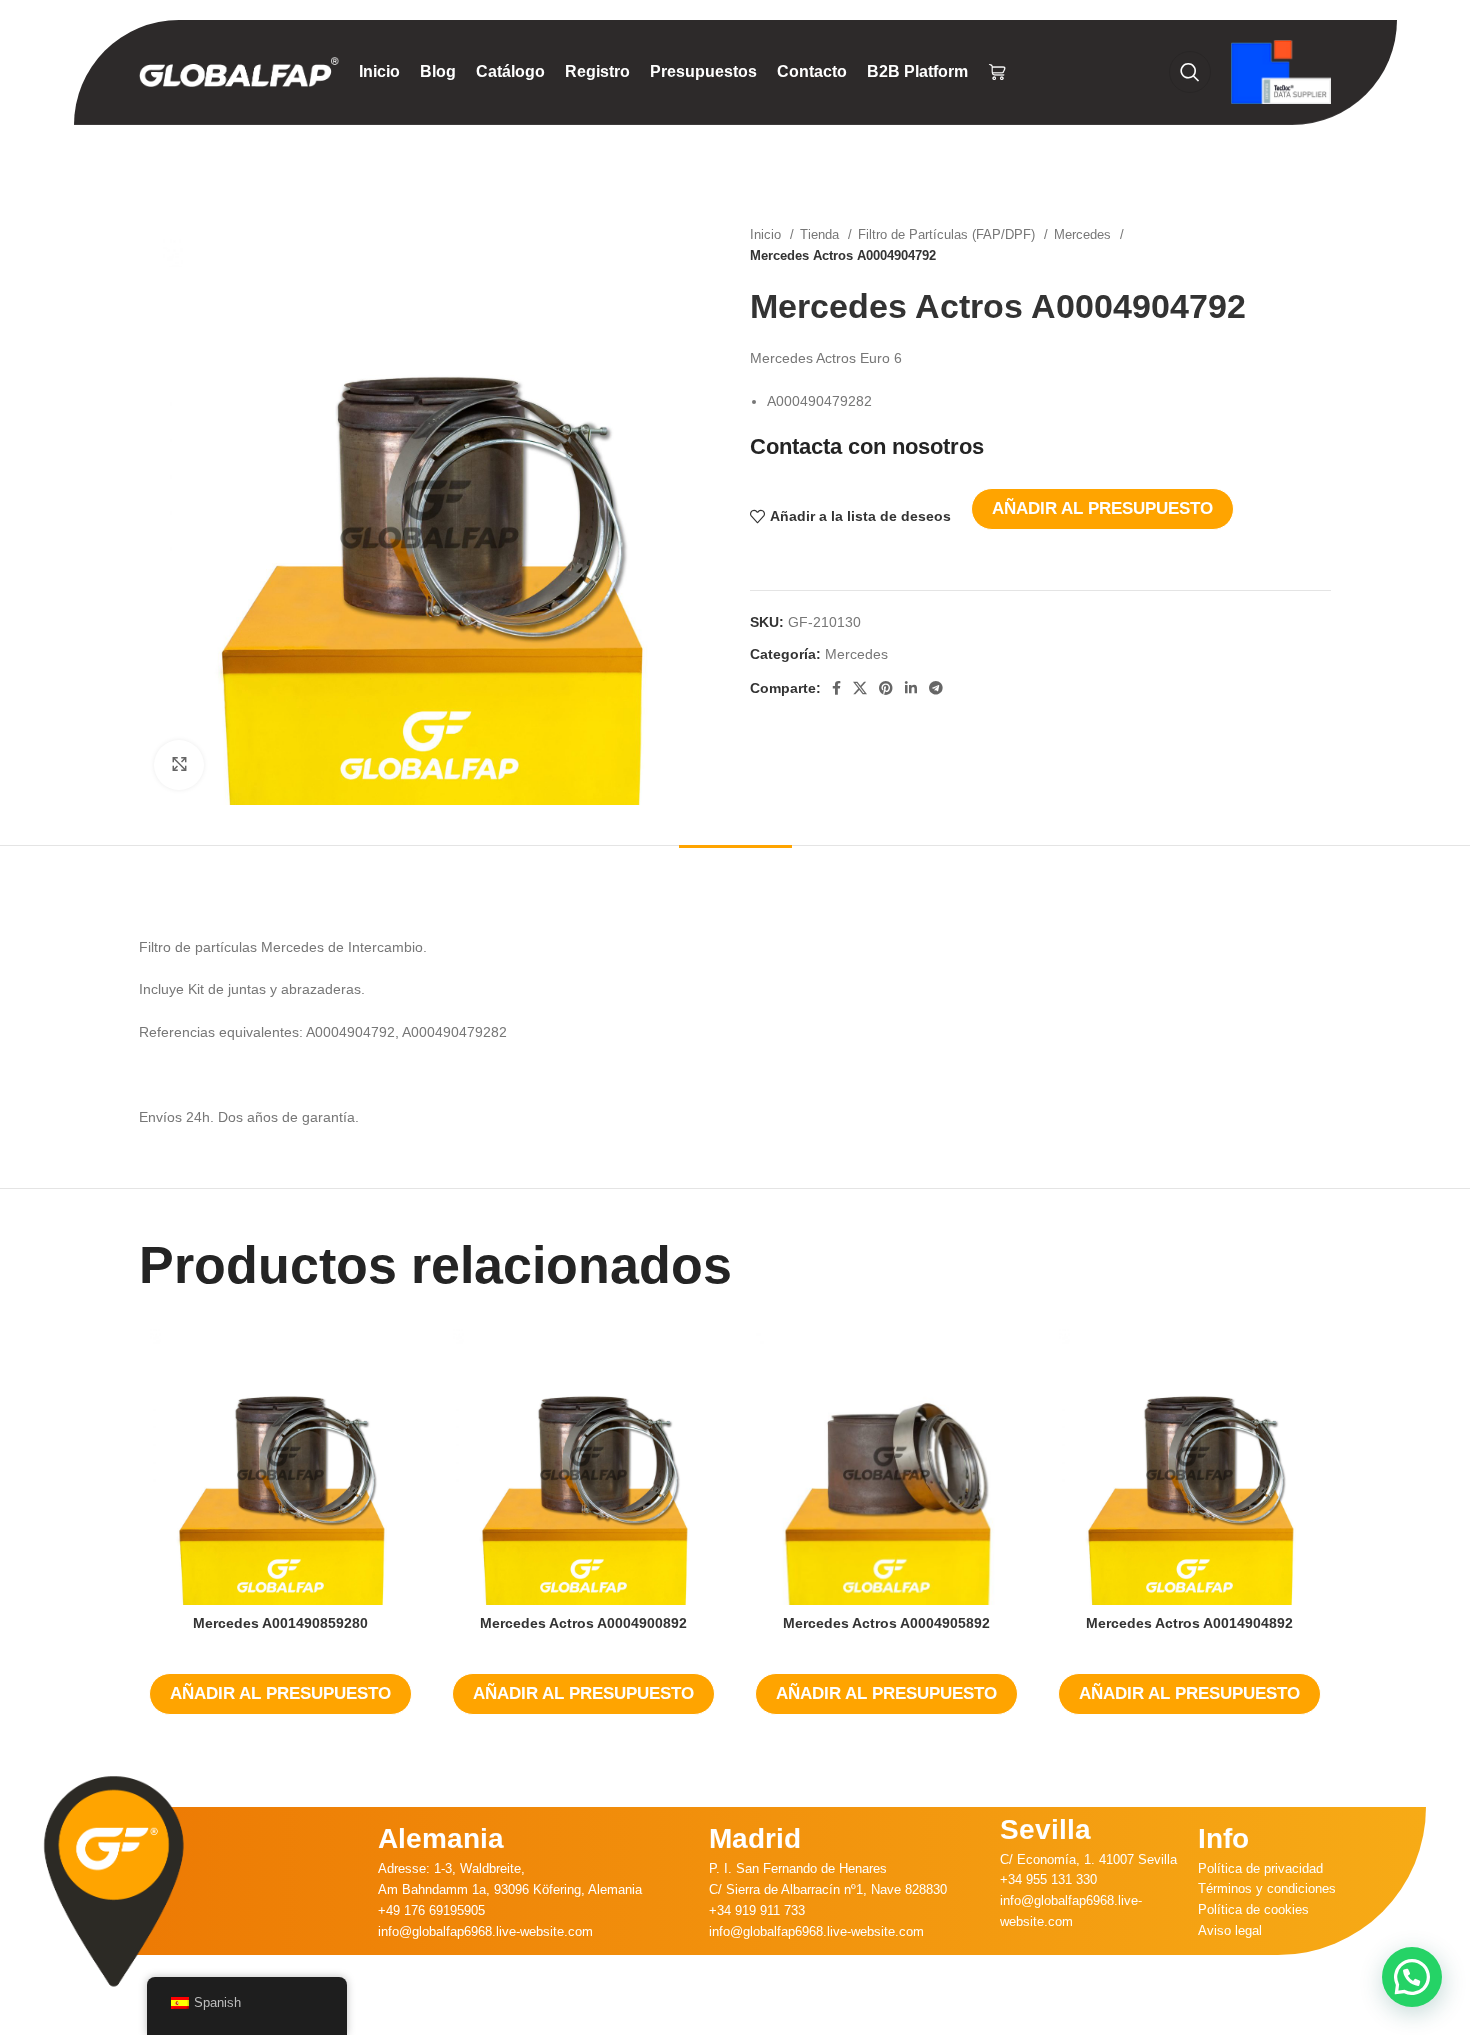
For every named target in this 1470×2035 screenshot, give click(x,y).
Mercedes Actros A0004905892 (886, 1623)
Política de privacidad (1260, 1868)
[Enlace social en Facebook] (836, 688)
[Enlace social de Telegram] (936, 688)
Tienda (821, 234)
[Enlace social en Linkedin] (911, 688)
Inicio (767, 234)
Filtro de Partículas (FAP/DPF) (948, 234)
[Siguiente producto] (1321, 245)
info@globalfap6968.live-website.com (485, 1931)
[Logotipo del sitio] (239, 71)
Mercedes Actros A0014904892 (1189, 1623)
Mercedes (1084, 234)
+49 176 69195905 (431, 1910)
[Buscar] (1190, 72)
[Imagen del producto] (886, 1463)
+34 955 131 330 (1048, 1879)
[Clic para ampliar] (179, 765)
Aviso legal (1230, 1930)
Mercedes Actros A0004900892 (583, 1623)
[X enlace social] (860, 688)
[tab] (735, 875)
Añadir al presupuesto (1102, 508)
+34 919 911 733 (757, 1910)
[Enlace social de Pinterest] (886, 688)
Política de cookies (1253, 1909)
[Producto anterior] (1281, 245)
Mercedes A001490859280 (280, 1623)
